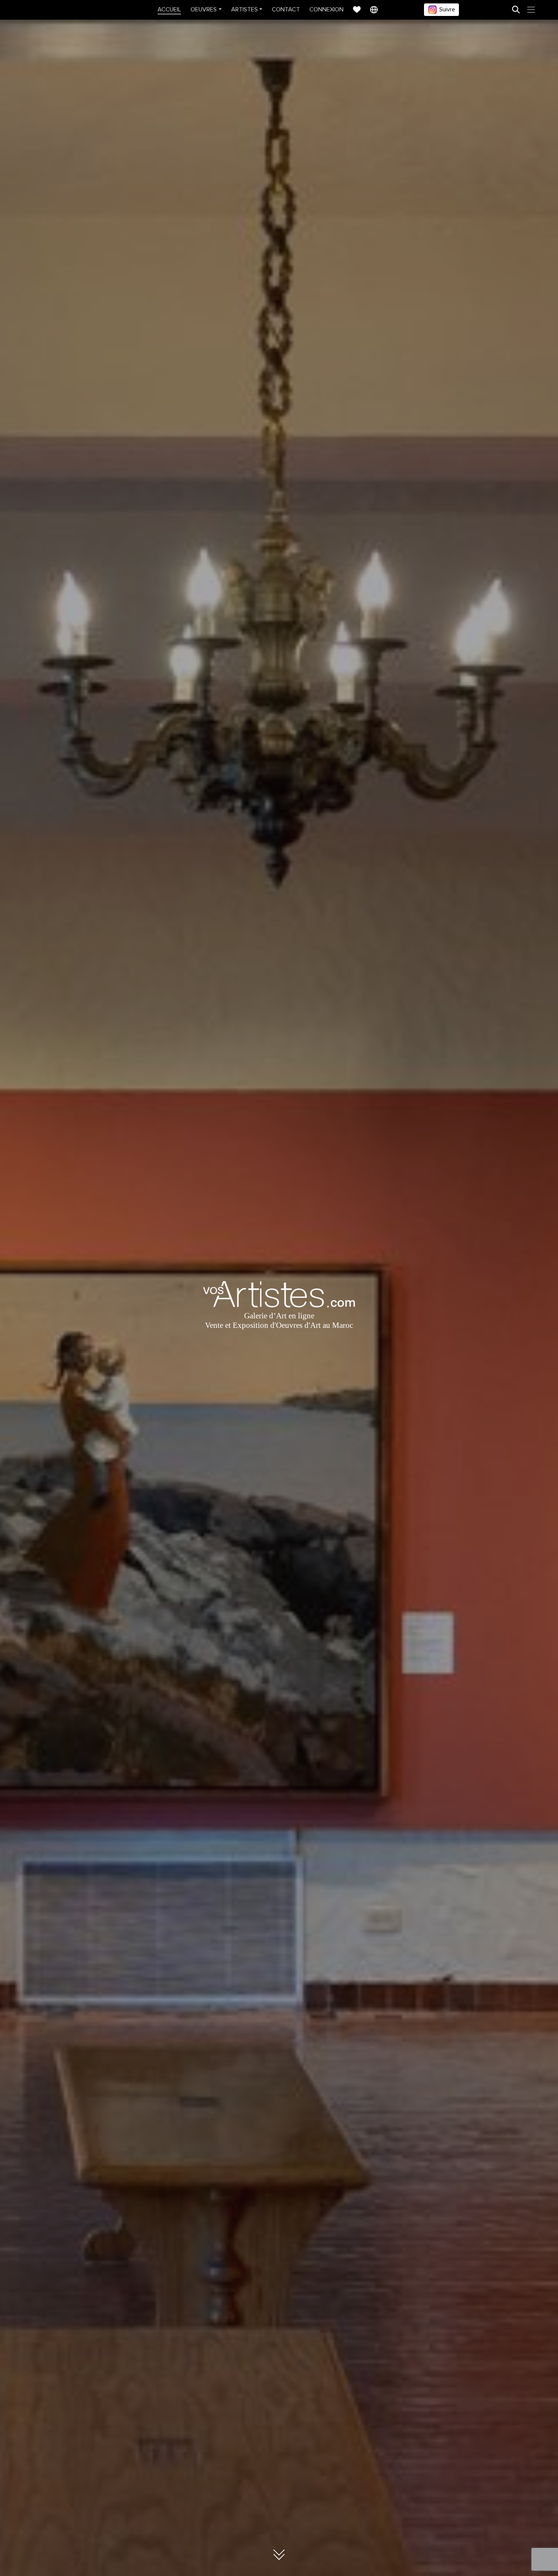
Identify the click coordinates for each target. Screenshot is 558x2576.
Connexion (326, 9)
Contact (286, 9)
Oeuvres (204, 9)
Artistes (244, 9)
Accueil (169, 9)
